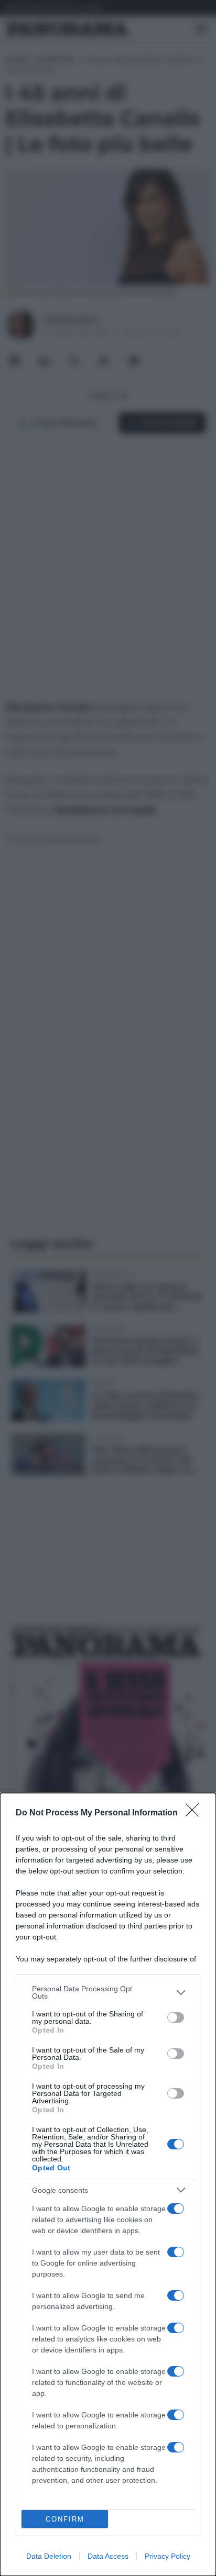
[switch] (176, 2017)
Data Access (108, 2556)
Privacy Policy (168, 2556)
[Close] (196, 1813)
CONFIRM (65, 2519)
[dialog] (108, 2184)
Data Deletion (49, 2556)
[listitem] (108, 1992)
